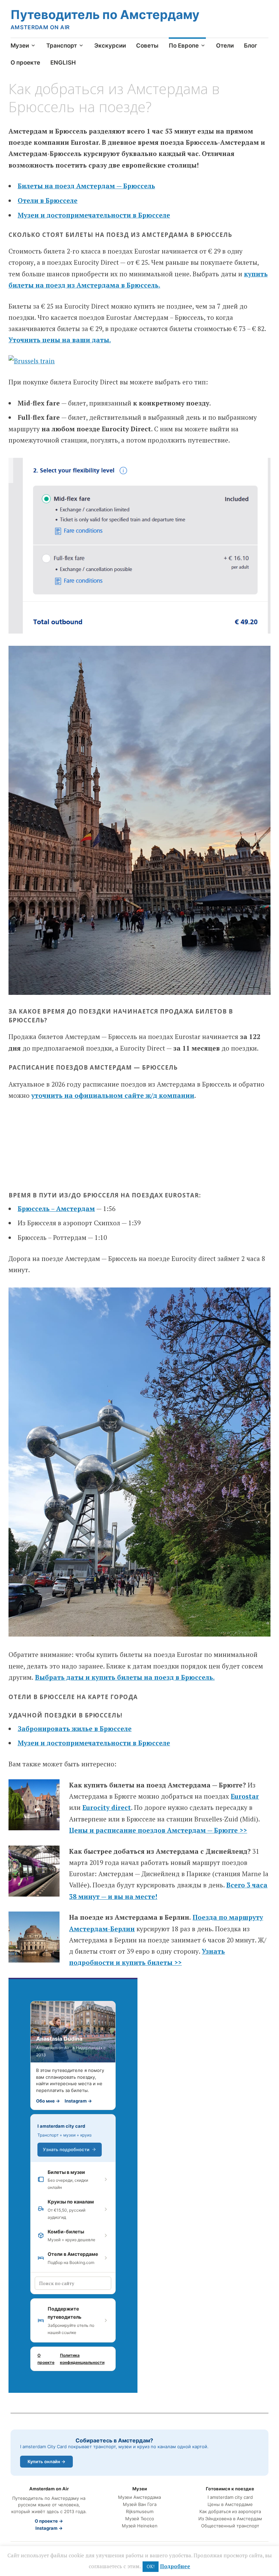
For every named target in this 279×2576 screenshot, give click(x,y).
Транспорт (62, 46)
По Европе (184, 46)
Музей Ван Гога (140, 2504)
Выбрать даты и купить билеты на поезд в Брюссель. (125, 1677)
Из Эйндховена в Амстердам (230, 2519)
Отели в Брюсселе (48, 200)
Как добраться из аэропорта (230, 2512)
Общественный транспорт (230, 2526)
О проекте (25, 63)
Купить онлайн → (46, 2461)
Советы (147, 46)
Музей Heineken (140, 2526)
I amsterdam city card (61, 2126)
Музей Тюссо (140, 2519)
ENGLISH (63, 63)
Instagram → (78, 2101)
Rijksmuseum (140, 2512)
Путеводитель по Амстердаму (105, 15)
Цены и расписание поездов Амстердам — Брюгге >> (158, 1830)
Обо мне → (48, 2101)
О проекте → (49, 2521)
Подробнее (175, 2566)
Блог (251, 46)
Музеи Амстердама (139, 2497)
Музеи (20, 46)
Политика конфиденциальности (82, 2359)
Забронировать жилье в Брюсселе (75, 1728)
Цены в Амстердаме (230, 2504)
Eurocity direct (107, 1807)
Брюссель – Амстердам (56, 1208)
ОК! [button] (151, 2566)
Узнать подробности (66, 2149)
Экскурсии (110, 46)
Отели (225, 46)
